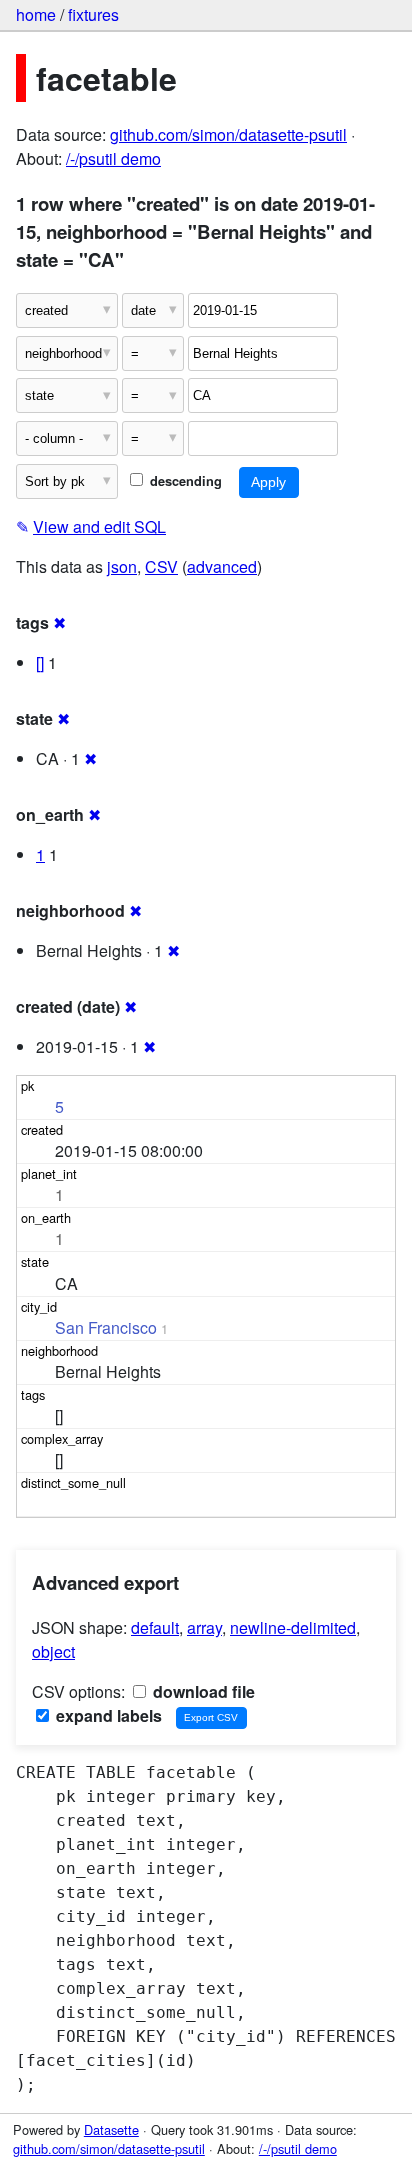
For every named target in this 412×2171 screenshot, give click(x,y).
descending (184, 481)
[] (40, 662)
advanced (222, 566)
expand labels (107, 1715)
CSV (161, 566)
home (36, 14)
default (155, 1627)
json (122, 566)
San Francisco (106, 1327)
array (204, 1627)
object (53, 1651)
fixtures (93, 14)
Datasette (111, 2129)
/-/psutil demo (113, 158)
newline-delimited (293, 1627)
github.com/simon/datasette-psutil (228, 134)
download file (202, 1691)
